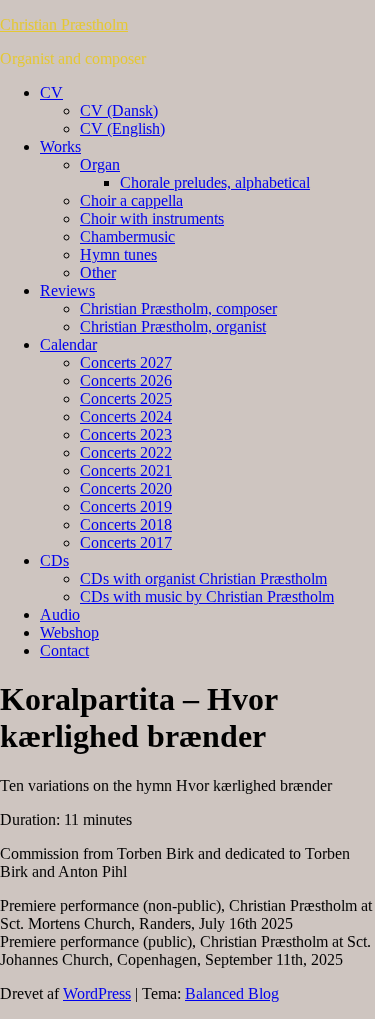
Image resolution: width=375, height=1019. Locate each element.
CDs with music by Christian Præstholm (207, 596)
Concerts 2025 (126, 398)
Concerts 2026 (126, 380)
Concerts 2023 (126, 434)
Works (60, 146)
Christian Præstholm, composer (178, 308)
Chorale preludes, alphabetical (215, 182)
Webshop (69, 632)
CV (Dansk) (119, 110)
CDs (54, 560)
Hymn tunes (118, 254)
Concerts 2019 (126, 506)
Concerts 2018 (126, 524)
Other (98, 272)
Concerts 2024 (126, 416)
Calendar (68, 344)
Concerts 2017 (126, 542)
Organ (100, 164)
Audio (60, 614)
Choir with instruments (152, 218)
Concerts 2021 (126, 470)
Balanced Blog (232, 993)
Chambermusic (127, 236)
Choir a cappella (131, 200)
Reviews (67, 290)
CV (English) (122, 128)
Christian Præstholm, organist (173, 326)
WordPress (97, 993)
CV (51, 92)
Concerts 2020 (126, 488)
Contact (64, 650)
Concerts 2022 (126, 452)
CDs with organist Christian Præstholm (203, 578)
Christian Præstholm (64, 24)
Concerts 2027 (126, 362)
